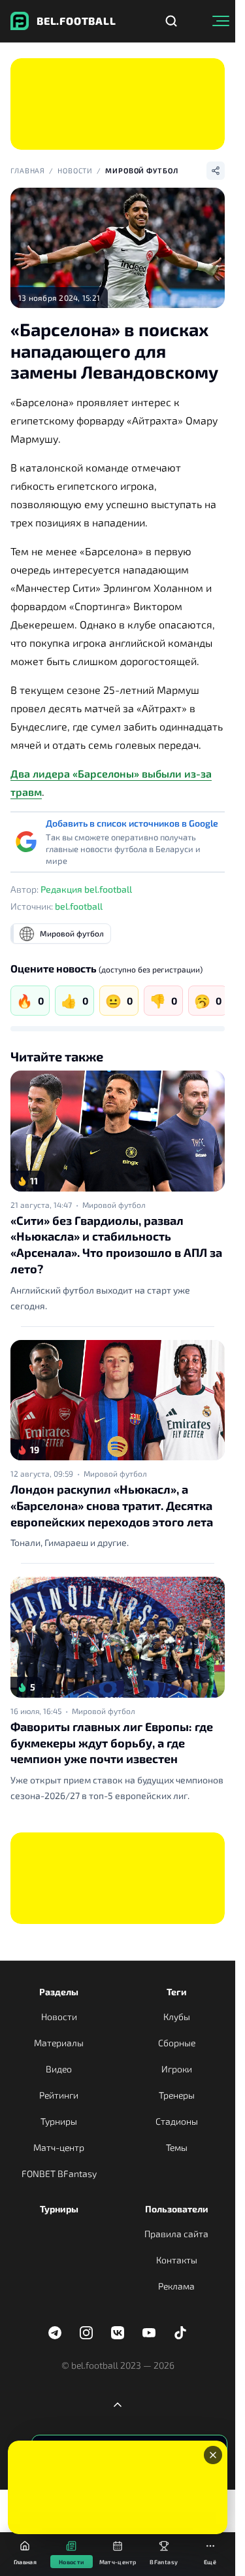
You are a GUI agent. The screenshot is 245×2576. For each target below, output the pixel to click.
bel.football (79, 906)
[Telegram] (55, 2333)
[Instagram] (86, 2333)
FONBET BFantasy (59, 2173)
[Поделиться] (216, 171)
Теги (177, 1992)
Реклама (176, 2286)
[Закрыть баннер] (213, 2455)
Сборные (177, 2043)
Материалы (59, 2043)
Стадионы (177, 2121)
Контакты (177, 2260)
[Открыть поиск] (171, 21)
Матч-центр (59, 2147)
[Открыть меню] (221, 21)
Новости (75, 170)
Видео (59, 2069)
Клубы (177, 2017)
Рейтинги (59, 2095)
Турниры (59, 2121)
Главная (28, 170)
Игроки (177, 2069)
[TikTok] (180, 2333)
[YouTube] (149, 2333)
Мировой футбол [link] (114, 1205)
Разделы (59, 1992)
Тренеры (177, 2095)
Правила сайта (176, 2234)
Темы (177, 2147)
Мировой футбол (141, 170)
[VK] (118, 2333)
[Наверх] (118, 2405)
